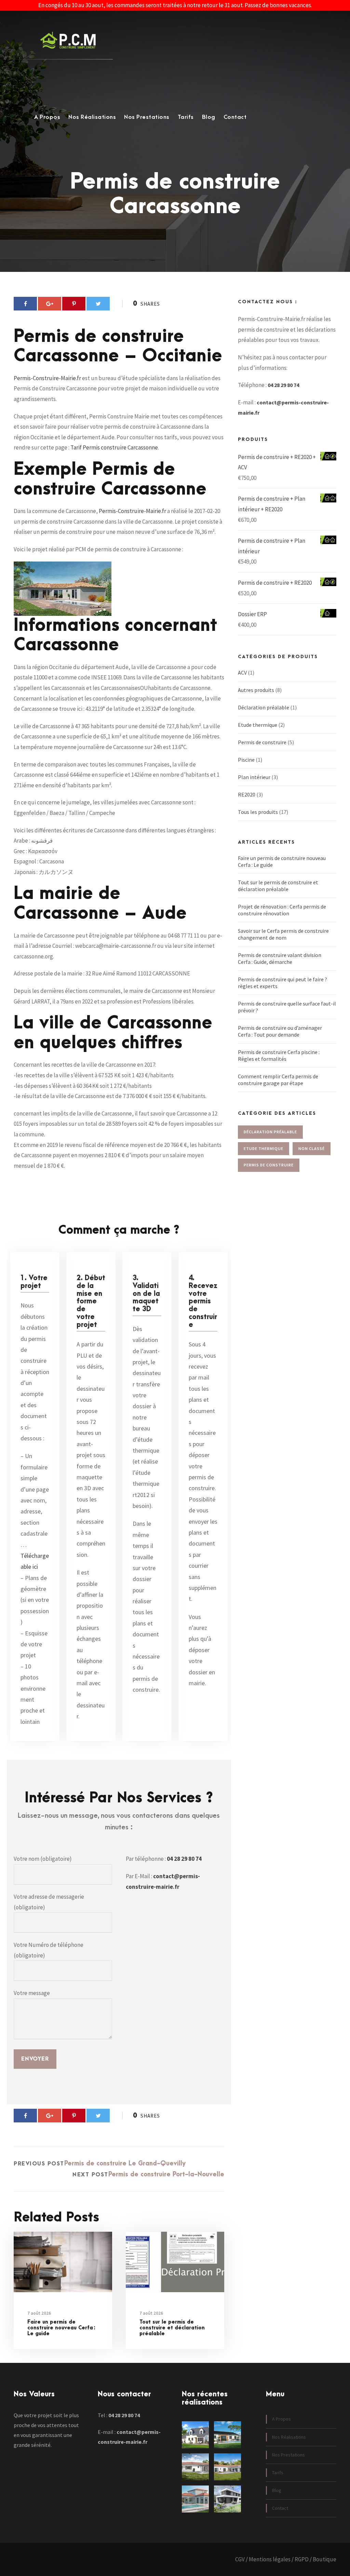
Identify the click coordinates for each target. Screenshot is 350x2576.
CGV (240, 2559)
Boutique (325, 2559)
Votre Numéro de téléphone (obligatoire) (49, 1950)
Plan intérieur (254, 777)
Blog (209, 117)
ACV (242, 673)
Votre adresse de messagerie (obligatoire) (49, 1902)
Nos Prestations (147, 117)
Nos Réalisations (92, 117)
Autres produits (256, 690)
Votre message (32, 1993)
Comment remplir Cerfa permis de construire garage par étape (278, 1080)
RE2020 (247, 794)
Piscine (246, 760)
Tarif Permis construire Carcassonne (114, 447)
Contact (235, 117)
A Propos (47, 117)
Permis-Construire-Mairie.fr (47, 378)
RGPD (302, 2559)
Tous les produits (258, 812)
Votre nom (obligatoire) (43, 1859)
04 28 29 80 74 (184, 1859)
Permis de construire (262, 742)
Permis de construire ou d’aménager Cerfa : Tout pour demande (280, 1031)
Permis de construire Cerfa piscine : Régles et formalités (279, 1055)
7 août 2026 (39, 2313)
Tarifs (186, 117)
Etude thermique (258, 725)
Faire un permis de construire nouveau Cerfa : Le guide (61, 2328)
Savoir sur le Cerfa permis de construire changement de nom (283, 934)
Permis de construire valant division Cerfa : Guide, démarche (280, 958)
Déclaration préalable (264, 707)
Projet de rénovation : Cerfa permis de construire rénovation (282, 910)
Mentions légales (270, 2559)
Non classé (312, 1148)
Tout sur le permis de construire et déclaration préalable (172, 2328)
